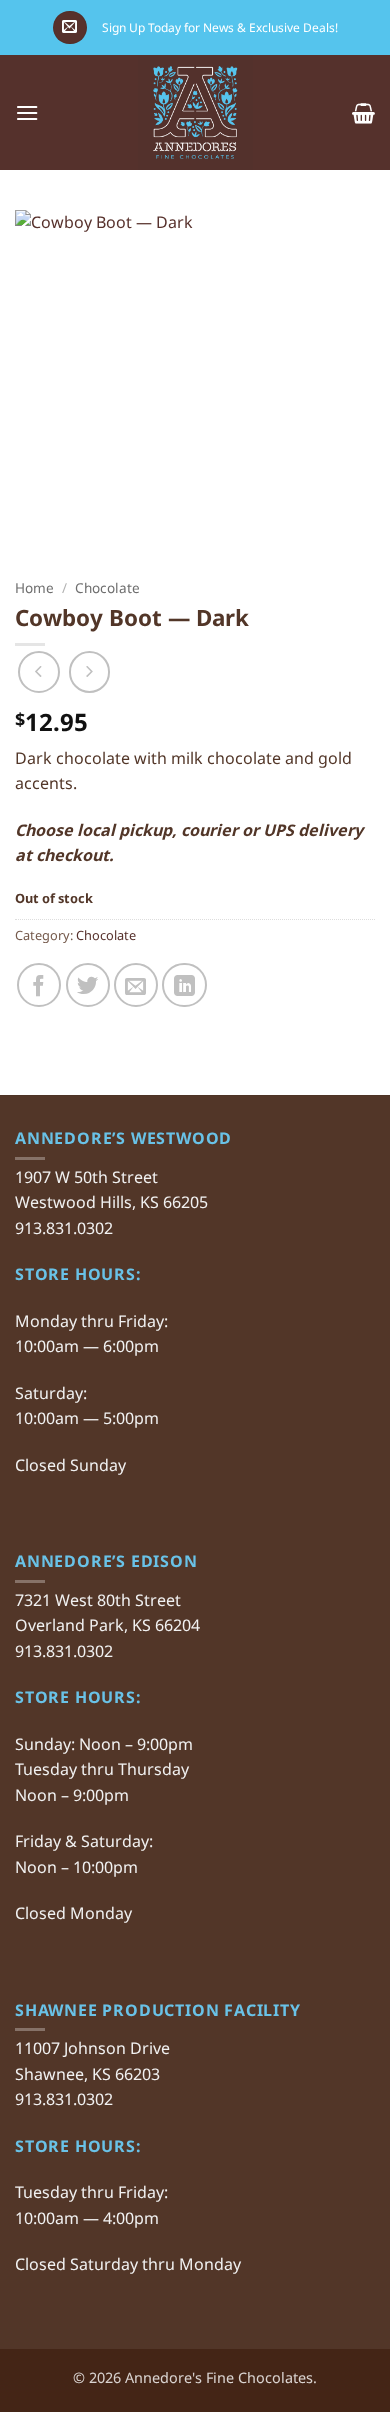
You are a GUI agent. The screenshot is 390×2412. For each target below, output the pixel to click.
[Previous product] (90, 672)
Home (34, 587)
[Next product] (39, 672)
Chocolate (107, 587)
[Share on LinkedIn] (184, 985)
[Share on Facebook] (39, 985)
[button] (69, 27)
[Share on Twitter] (88, 985)
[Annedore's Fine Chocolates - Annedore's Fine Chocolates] (195, 112)
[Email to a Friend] (136, 985)
